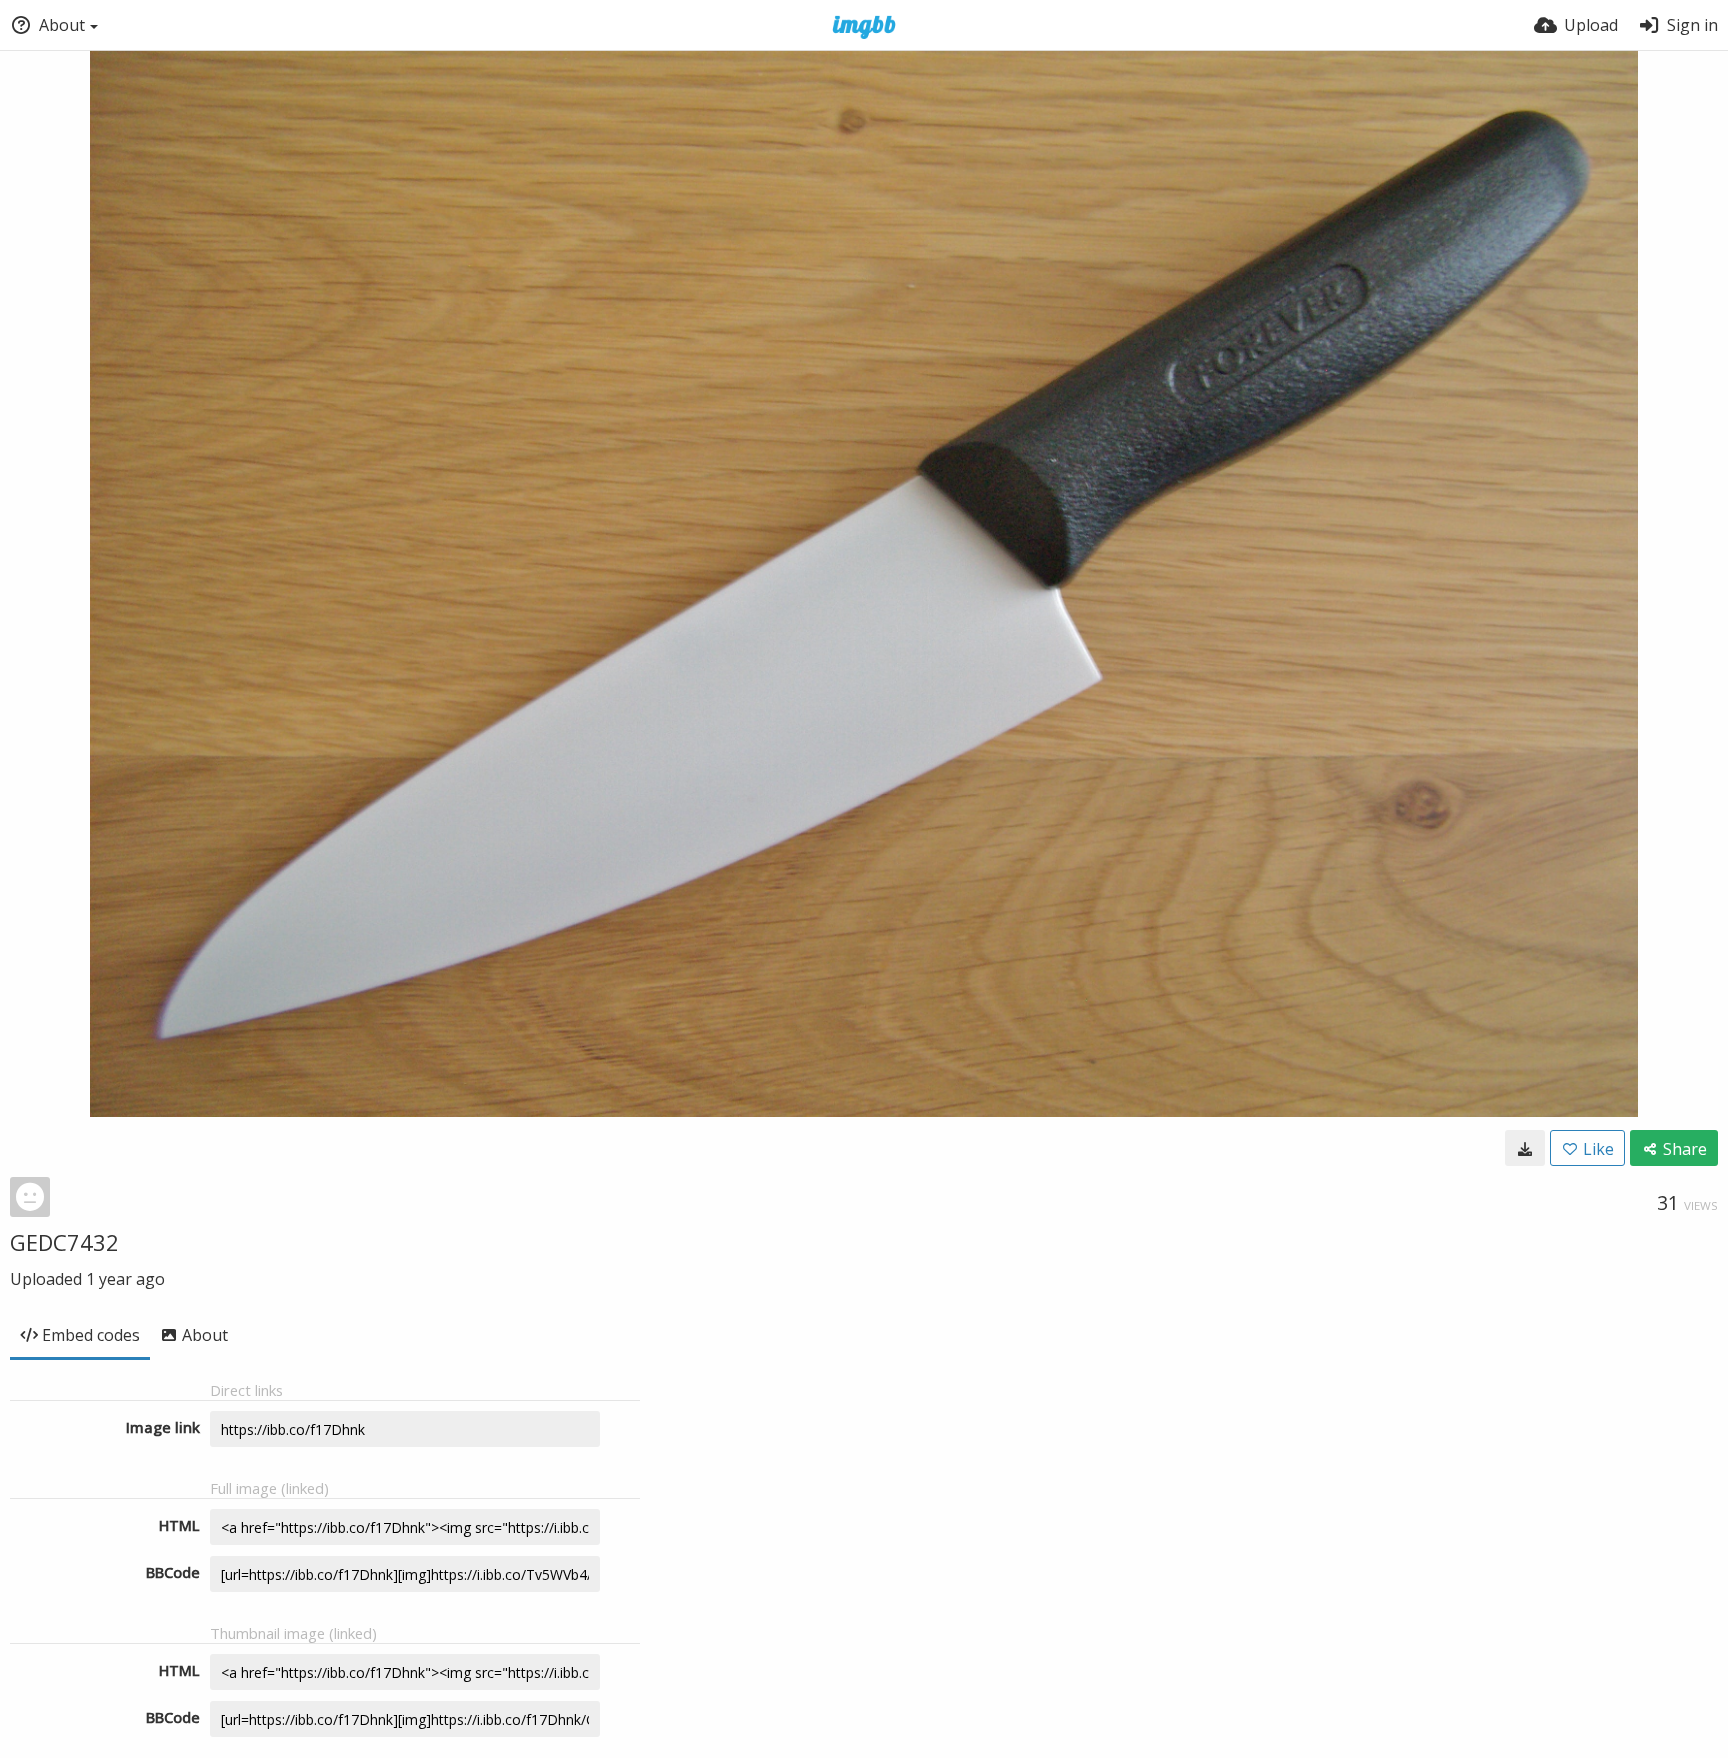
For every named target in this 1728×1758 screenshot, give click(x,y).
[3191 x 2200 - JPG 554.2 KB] (1525, 1148)
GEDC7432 (64, 1242)
